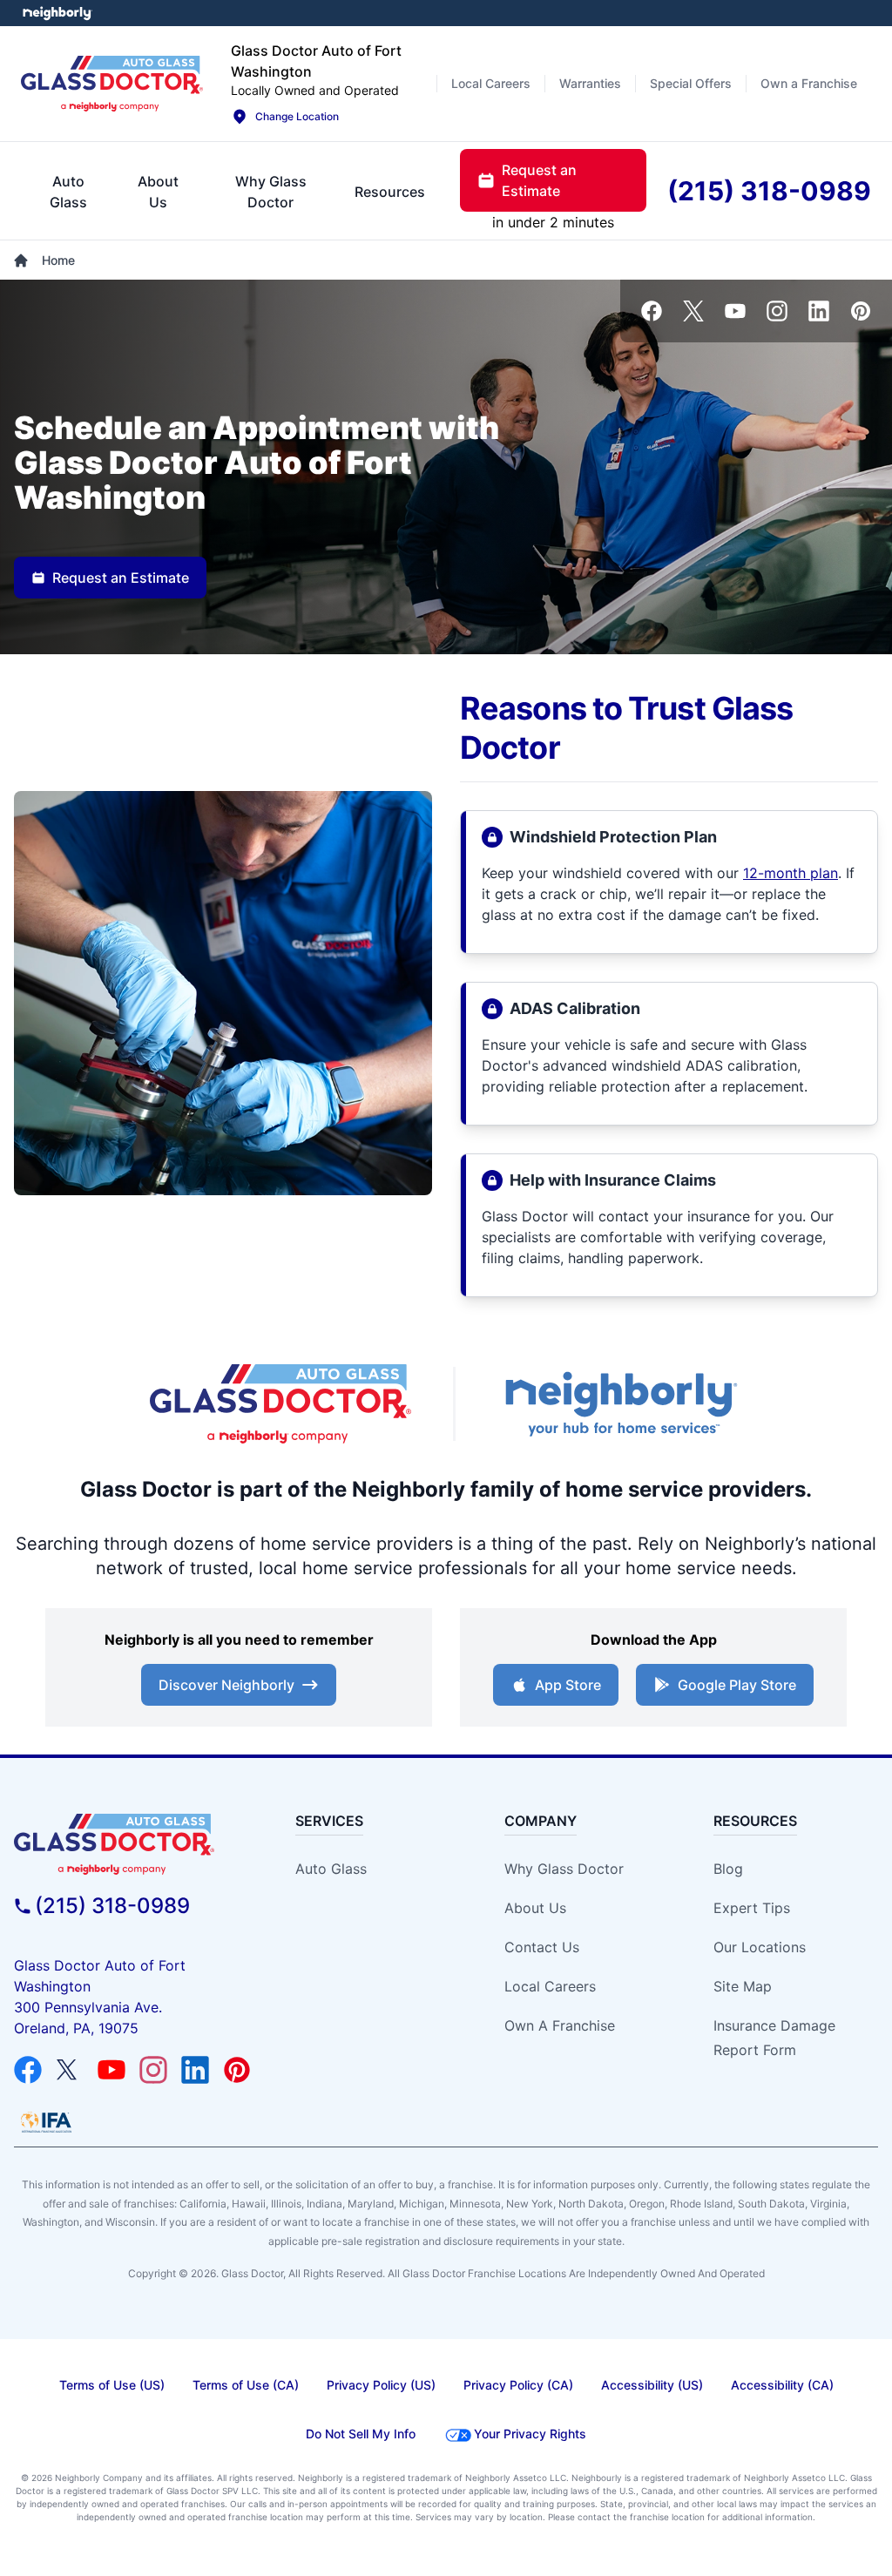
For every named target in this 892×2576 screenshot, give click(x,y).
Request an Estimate (121, 578)
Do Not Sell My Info (361, 2434)
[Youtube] (735, 311)
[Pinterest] (861, 311)
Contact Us (542, 1947)
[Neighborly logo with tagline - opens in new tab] (620, 1404)
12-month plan (791, 873)
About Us (535, 1908)
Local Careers (550, 1986)
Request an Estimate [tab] (539, 180)
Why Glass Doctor (564, 1869)
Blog (728, 1869)
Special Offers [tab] (691, 83)
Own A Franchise (560, 2025)
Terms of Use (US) (112, 2385)
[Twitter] (693, 311)
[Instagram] (777, 311)
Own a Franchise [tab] (809, 83)
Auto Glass (331, 1869)
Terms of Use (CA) (246, 2385)
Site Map (743, 1986)
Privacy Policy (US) (381, 2385)
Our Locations (760, 1947)
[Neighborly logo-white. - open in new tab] (57, 13)
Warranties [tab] (590, 83)
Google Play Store (737, 1685)
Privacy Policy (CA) (518, 2385)
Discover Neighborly (226, 1685)
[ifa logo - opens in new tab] (46, 2122)
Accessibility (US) (652, 2385)
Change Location (297, 116)
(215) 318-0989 (112, 1906)
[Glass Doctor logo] (112, 83)
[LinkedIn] (819, 311)
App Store (568, 1685)
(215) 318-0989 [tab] (769, 191)
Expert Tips (752, 1908)
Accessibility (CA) (782, 2385)
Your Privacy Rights (530, 2434)
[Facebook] (652, 311)
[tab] (68, 192)
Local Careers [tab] (491, 83)
